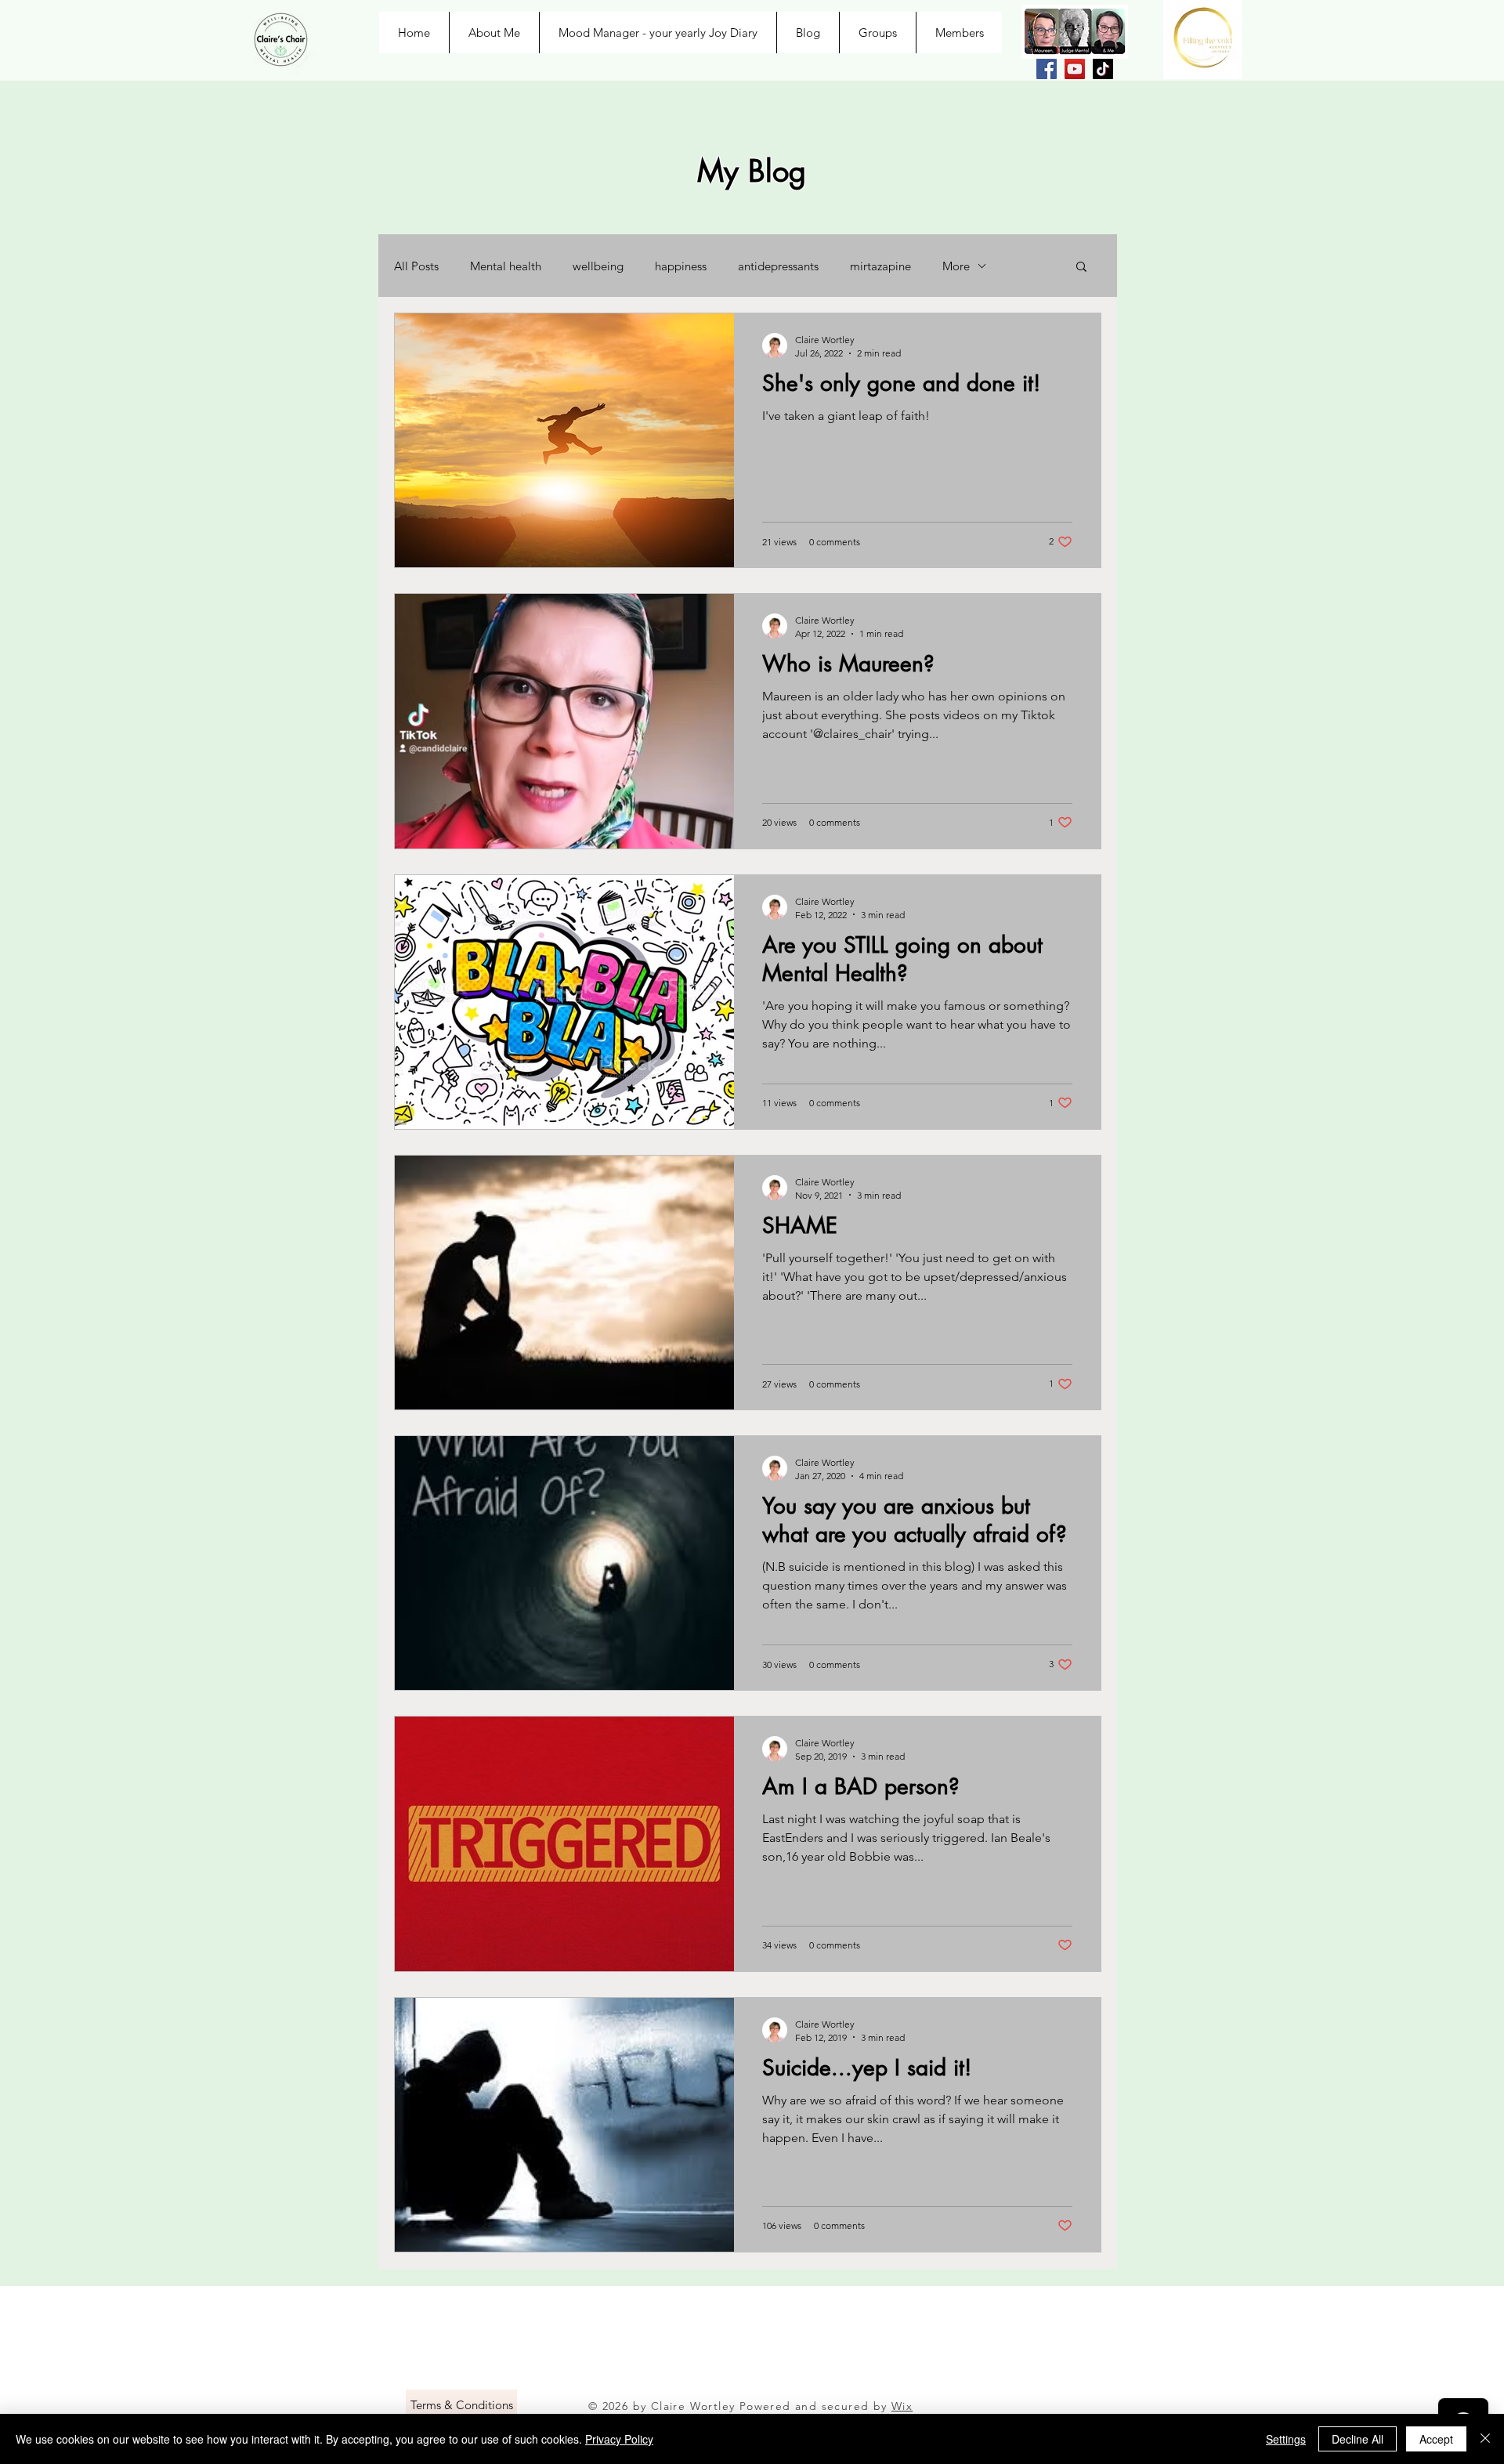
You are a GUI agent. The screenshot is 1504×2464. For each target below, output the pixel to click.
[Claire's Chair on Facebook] (1047, 69)
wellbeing (598, 266)
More (956, 266)
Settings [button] (1286, 2439)
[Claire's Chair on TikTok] (1103, 69)
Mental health (506, 266)
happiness (681, 266)
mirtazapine (880, 266)
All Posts (416, 266)
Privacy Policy (619, 2439)
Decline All (1358, 2439)
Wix (902, 2406)
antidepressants (778, 266)
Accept (1436, 2439)
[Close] (1485, 2439)
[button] (1081, 268)
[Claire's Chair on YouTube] (1075, 69)
